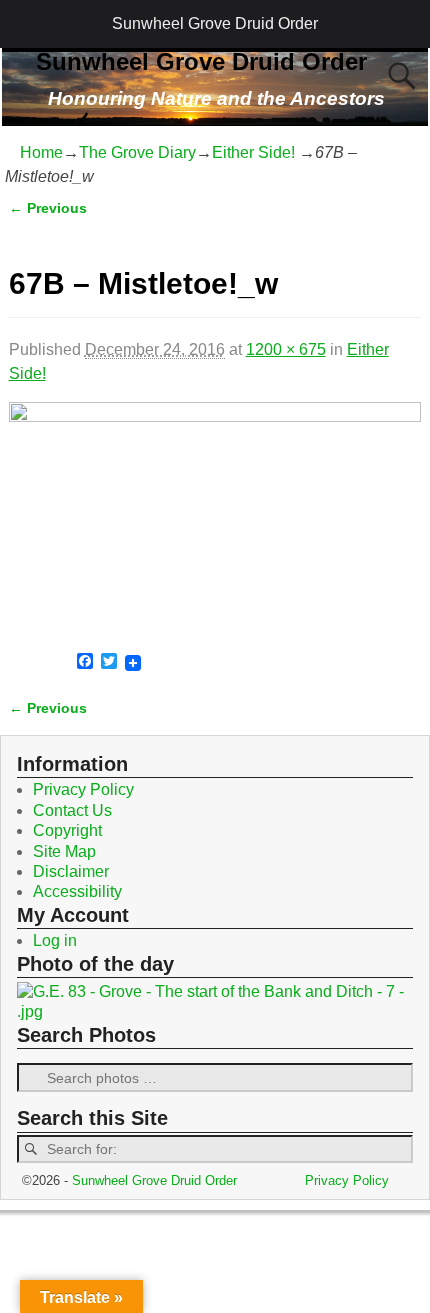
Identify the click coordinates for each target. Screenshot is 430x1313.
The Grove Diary (137, 152)
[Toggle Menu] (26, 24)
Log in (55, 940)
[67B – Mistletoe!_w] (215, 518)
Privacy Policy (83, 789)
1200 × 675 (286, 349)
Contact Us (72, 810)
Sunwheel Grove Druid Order (215, 23)
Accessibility (77, 891)
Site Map (64, 851)
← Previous (48, 208)
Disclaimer (71, 871)
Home (41, 152)
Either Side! (253, 152)
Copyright (67, 830)
